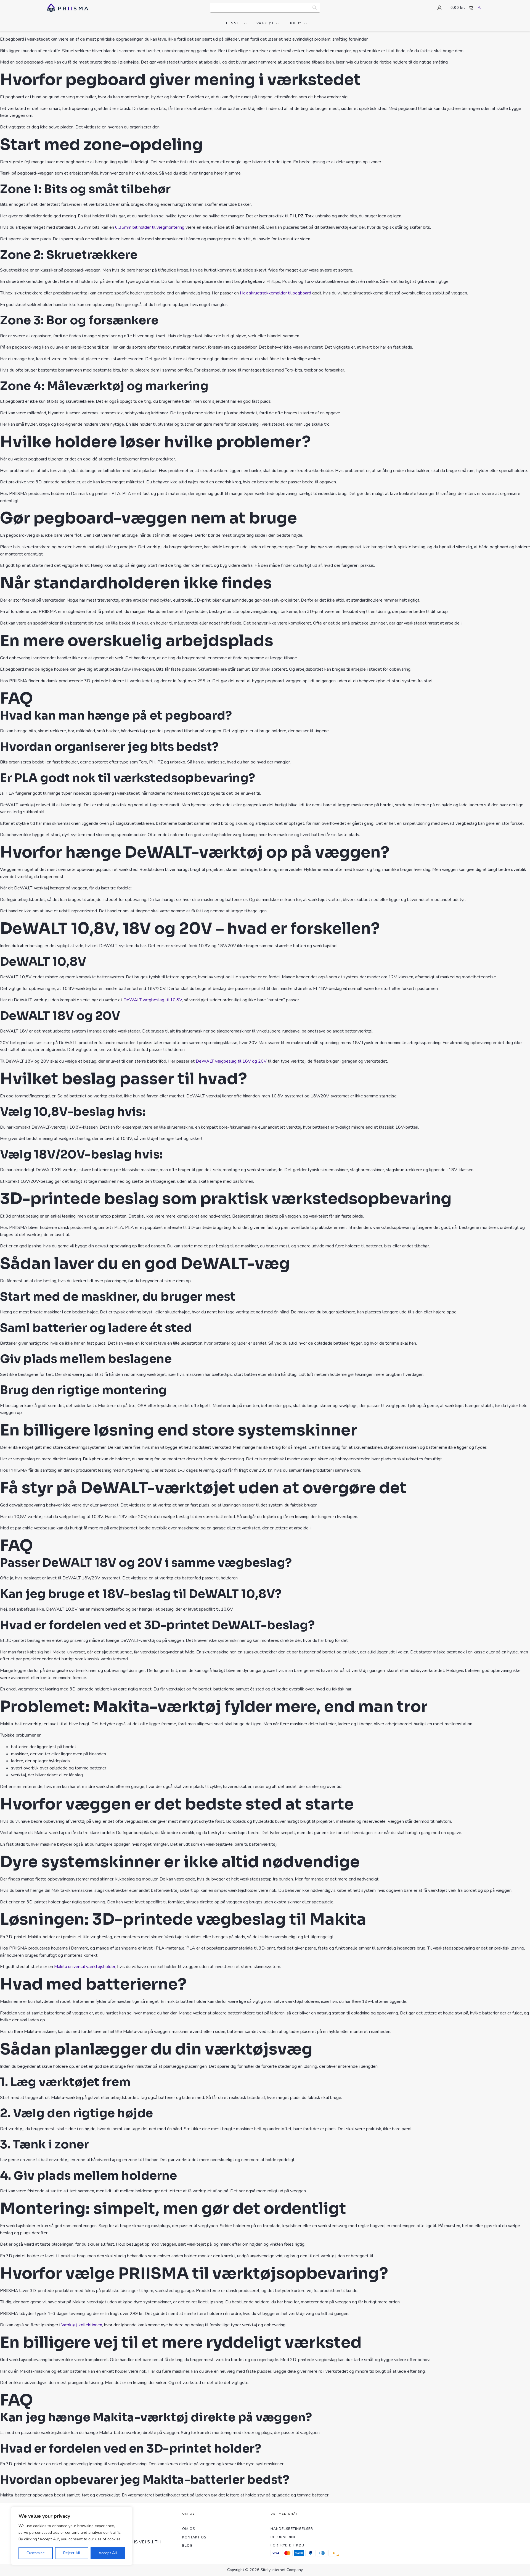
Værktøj (265, 23)
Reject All (72, 2553)
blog (187, 2545)
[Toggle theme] (480, 8)
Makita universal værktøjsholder (85, 1967)
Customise (36, 2553)
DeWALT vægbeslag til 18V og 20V (231, 1061)
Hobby (295, 23)
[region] (72, 2536)
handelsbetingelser (292, 2529)
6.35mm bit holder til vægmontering (150, 227)
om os (189, 2529)
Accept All (108, 2553)
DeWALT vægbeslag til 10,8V (153, 1000)
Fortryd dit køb (287, 2545)
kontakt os (194, 2537)
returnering (284, 2537)
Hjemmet (233, 23)
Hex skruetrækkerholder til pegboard (275, 293)
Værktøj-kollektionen (82, 2325)
